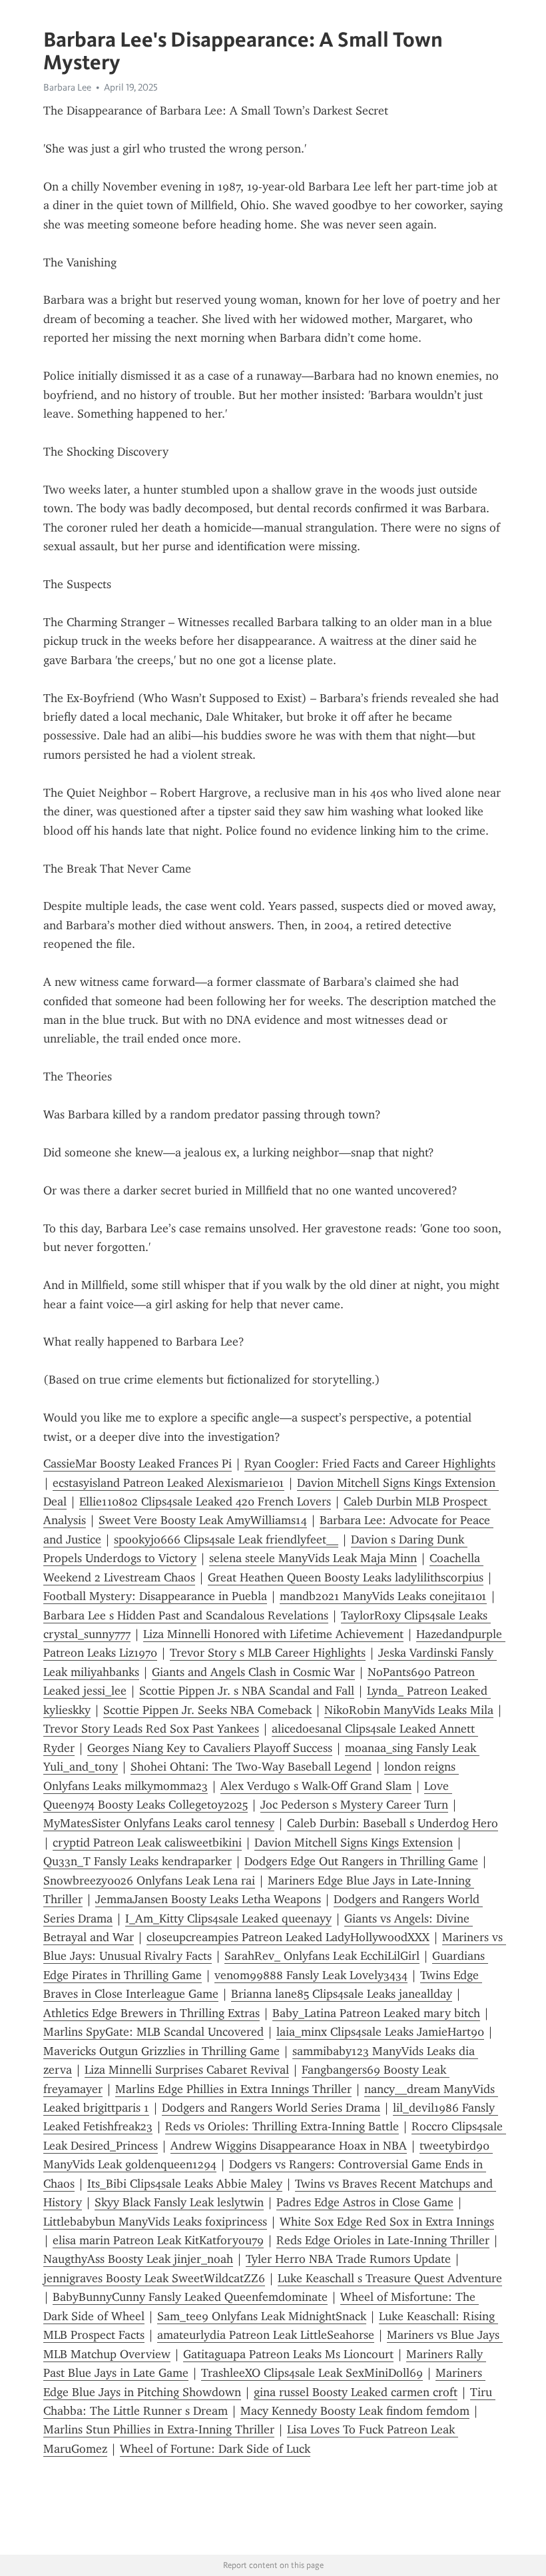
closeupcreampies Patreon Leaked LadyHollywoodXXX (288, 1937)
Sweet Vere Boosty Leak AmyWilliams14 (203, 1520)
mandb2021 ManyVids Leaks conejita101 (383, 1596)
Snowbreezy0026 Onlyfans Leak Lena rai (149, 1881)
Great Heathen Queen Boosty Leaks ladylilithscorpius (346, 1577)
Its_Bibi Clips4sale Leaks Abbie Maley (185, 2184)
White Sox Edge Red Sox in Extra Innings (387, 2222)
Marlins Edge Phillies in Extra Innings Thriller (233, 2089)
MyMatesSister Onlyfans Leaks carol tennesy (159, 1823)
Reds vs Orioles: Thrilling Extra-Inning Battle (282, 2126)
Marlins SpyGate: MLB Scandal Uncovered (153, 2032)
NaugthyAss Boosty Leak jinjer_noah (138, 2259)
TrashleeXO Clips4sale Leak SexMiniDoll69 (312, 2373)
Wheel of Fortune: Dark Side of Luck (215, 2449)
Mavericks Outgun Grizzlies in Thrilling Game (161, 2051)
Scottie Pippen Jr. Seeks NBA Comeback (207, 1710)
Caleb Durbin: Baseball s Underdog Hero (393, 1823)
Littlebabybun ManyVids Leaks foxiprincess (155, 2222)
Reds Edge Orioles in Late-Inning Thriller (383, 2240)
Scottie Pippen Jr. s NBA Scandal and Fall (247, 1691)
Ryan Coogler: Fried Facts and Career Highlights (370, 1464)
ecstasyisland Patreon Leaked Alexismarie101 (168, 1483)
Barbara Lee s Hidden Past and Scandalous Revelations (186, 1615)
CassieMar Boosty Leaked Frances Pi (137, 1464)
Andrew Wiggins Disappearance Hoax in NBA (289, 2146)
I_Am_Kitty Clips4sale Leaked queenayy (228, 1919)
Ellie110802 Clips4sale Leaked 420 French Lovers (205, 1502)
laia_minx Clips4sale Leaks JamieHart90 (380, 2032)
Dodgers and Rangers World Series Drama (271, 2108)
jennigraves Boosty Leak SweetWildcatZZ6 (154, 2278)
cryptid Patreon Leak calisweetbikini (147, 1843)
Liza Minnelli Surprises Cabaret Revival (187, 2070)
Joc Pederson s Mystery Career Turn (354, 1805)
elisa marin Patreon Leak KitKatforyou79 (158, 2240)
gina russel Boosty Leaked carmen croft (356, 2392)
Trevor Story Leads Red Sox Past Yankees (151, 1729)
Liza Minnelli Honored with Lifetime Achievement (273, 1634)
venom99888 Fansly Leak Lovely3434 (311, 1975)
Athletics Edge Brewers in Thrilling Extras (151, 2013)
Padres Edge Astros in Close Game (365, 2202)
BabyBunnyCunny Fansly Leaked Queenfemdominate (190, 2297)
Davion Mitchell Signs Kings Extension (354, 1843)
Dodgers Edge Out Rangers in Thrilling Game (361, 1861)
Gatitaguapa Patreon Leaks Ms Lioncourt (288, 2354)
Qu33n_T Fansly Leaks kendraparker (137, 1861)
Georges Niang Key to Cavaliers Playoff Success (210, 1748)
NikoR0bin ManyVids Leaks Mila (409, 1710)
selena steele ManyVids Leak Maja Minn (313, 1558)
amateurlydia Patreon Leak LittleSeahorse (266, 2335)
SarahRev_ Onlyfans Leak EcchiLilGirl (322, 1956)
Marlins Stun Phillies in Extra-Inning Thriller (159, 2429)
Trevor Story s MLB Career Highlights (268, 1653)
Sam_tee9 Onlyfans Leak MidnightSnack (262, 2316)
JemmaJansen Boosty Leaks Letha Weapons (208, 1899)
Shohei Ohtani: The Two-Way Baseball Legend (251, 1767)
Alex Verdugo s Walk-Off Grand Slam (316, 1786)
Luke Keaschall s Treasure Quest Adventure (390, 2278)
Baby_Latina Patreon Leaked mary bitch (376, 2013)
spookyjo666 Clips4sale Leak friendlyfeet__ (226, 1539)
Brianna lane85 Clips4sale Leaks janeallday (342, 1994)
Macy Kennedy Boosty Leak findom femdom (355, 2411)
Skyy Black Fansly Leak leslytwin (179, 2202)
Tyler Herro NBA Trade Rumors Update (348, 2259)
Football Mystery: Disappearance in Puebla (155, 1596)
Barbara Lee (67, 87)
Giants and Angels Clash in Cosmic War (253, 1672)
